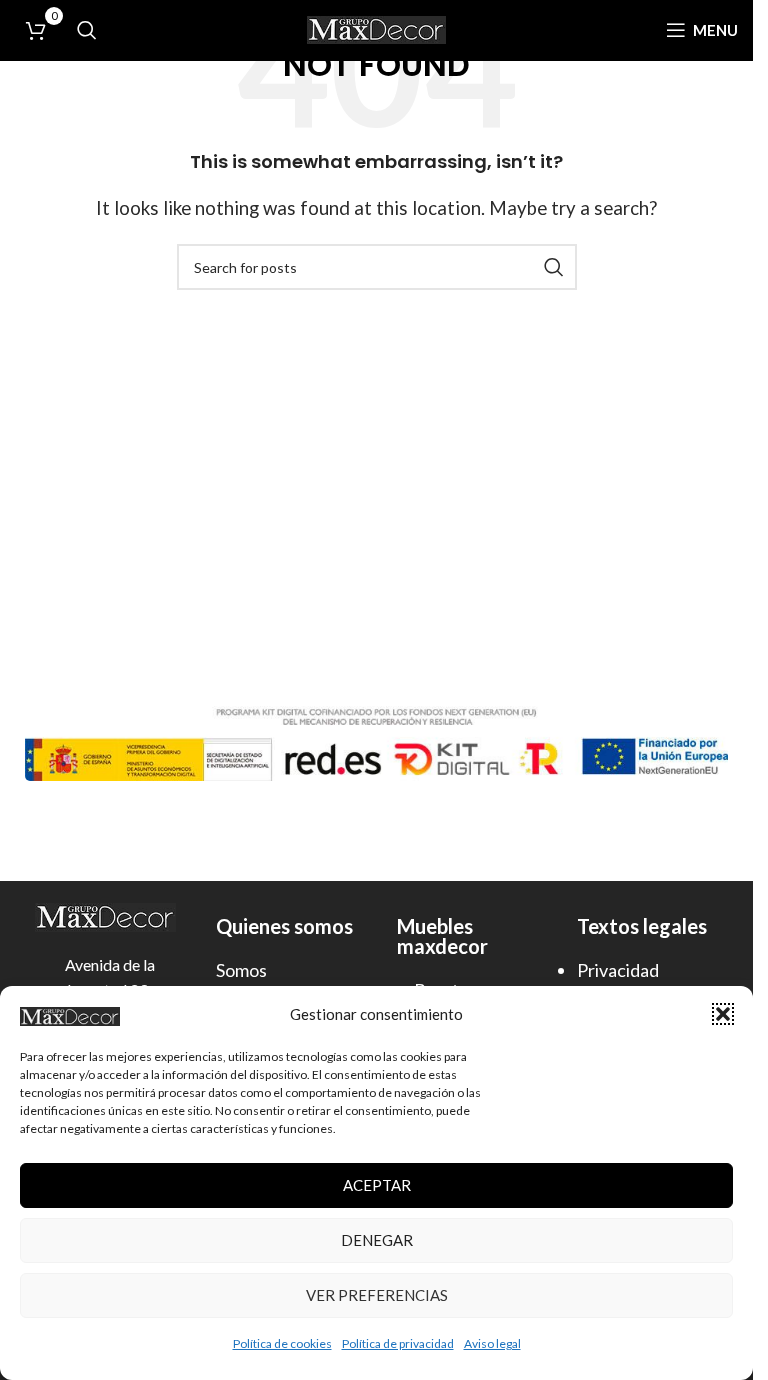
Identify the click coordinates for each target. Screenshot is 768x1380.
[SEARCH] (554, 267)
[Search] (87, 30)
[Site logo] (377, 27)
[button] (723, 1014)
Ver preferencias (377, 1295)
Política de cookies (282, 1343)
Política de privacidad (398, 1343)
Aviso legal (492, 1343)
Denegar (377, 1240)
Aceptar (377, 1185)
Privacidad (618, 970)
